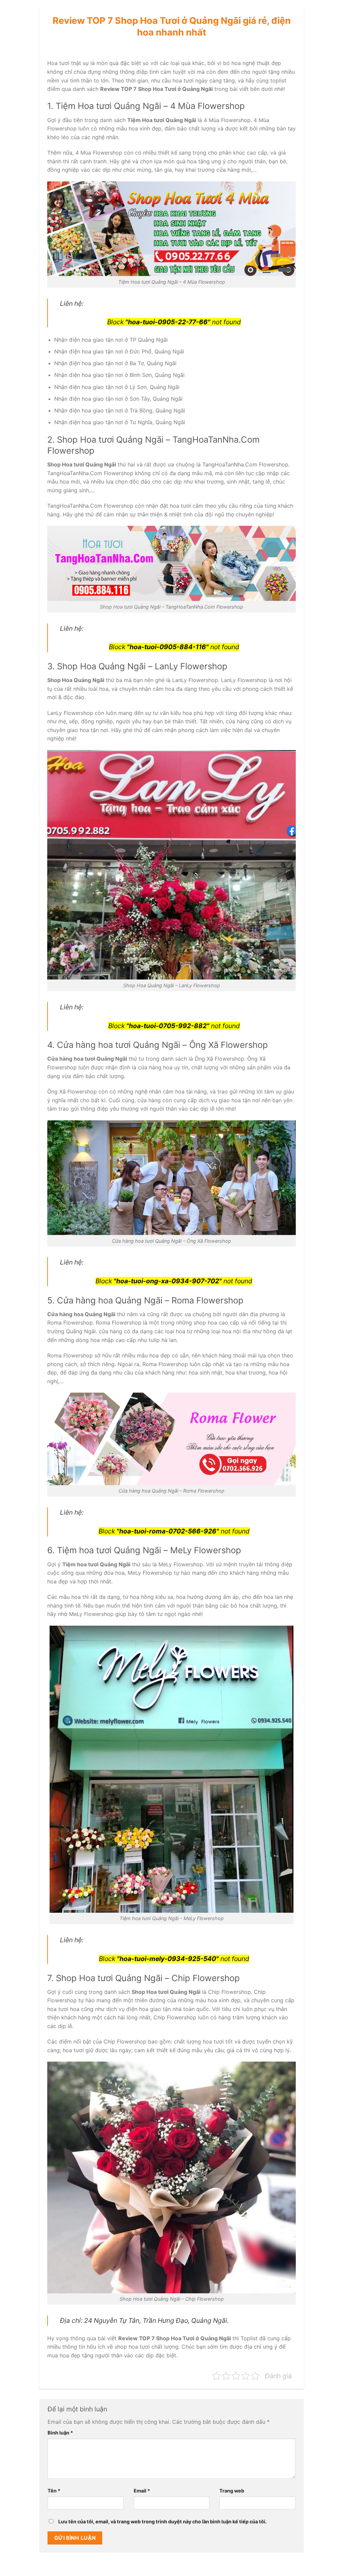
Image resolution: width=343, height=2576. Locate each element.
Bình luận (60, 2433)
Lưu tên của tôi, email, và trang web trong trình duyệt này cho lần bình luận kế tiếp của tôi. (162, 2522)
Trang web (232, 2491)
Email (142, 2491)
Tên (54, 2491)
